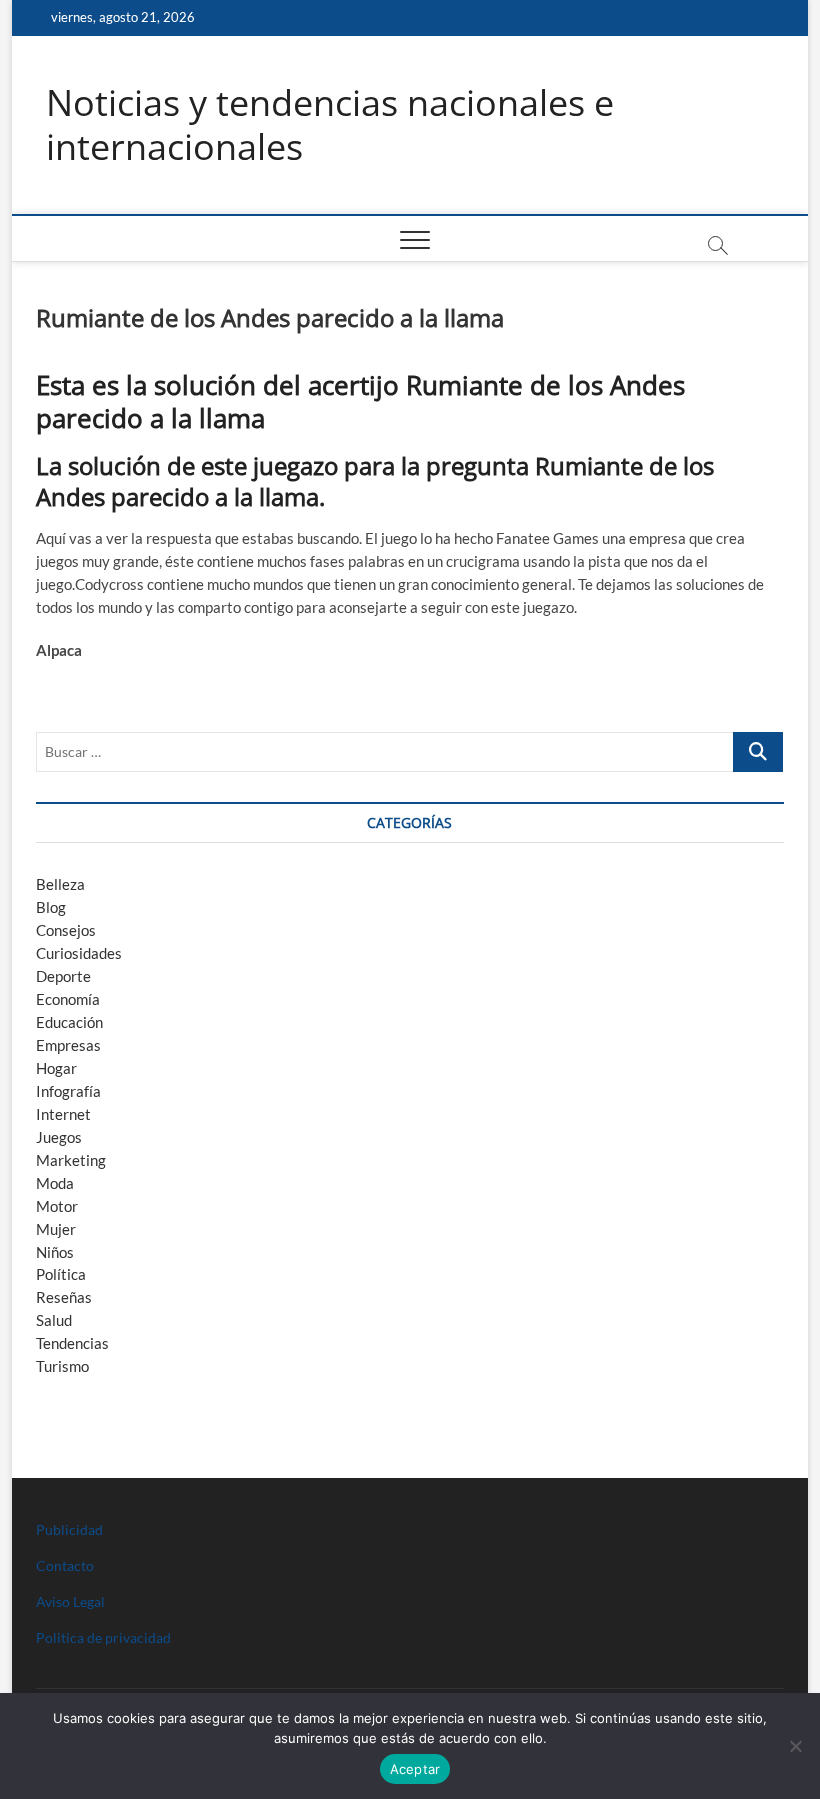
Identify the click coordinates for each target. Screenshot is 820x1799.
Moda (55, 1183)
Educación (69, 1022)
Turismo (62, 1366)
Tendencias (72, 1343)
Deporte (63, 976)
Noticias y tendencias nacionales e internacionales (330, 125)
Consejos (66, 930)
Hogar (56, 1068)
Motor (57, 1206)
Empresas (68, 1045)
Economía (68, 999)
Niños (55, 1252)
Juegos (59, 1137)
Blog (51, 907)
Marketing (71, 1160)
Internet (63, 1114)
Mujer (56, 1229)
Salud (54, 1320)
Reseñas (64, 1297)
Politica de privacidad (103, 1637)
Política (61, 1274)
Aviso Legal (70, 1601)
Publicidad (69, 1529)
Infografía (68, 1091)
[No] (795, 1746)
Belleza (60, 884)
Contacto (65, 1565)
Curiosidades (79, 953)
